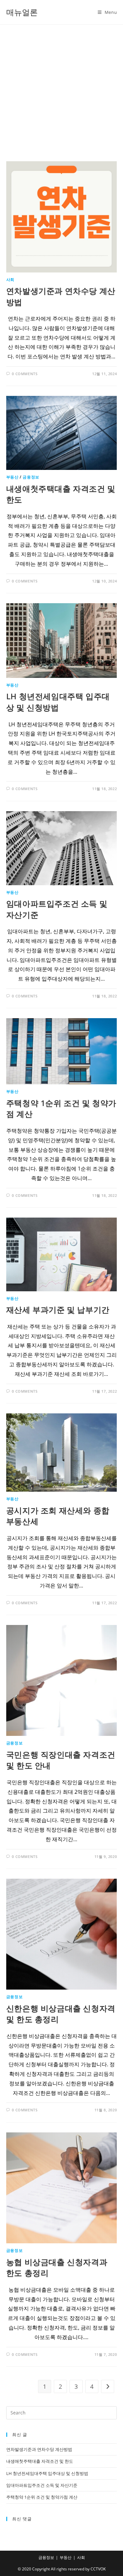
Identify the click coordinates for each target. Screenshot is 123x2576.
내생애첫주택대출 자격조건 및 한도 (40, 2461)
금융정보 (31, 477)
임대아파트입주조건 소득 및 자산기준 (42, 2485)
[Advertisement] (61, 90)
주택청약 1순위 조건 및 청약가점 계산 (42, 2497)
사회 (10, 280)
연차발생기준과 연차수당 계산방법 (39, 2449)
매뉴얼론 (22, 12)
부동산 (12, 477)
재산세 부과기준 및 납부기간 (58, 1310)
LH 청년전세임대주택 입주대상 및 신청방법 (58, 702)
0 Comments (25, 374)
